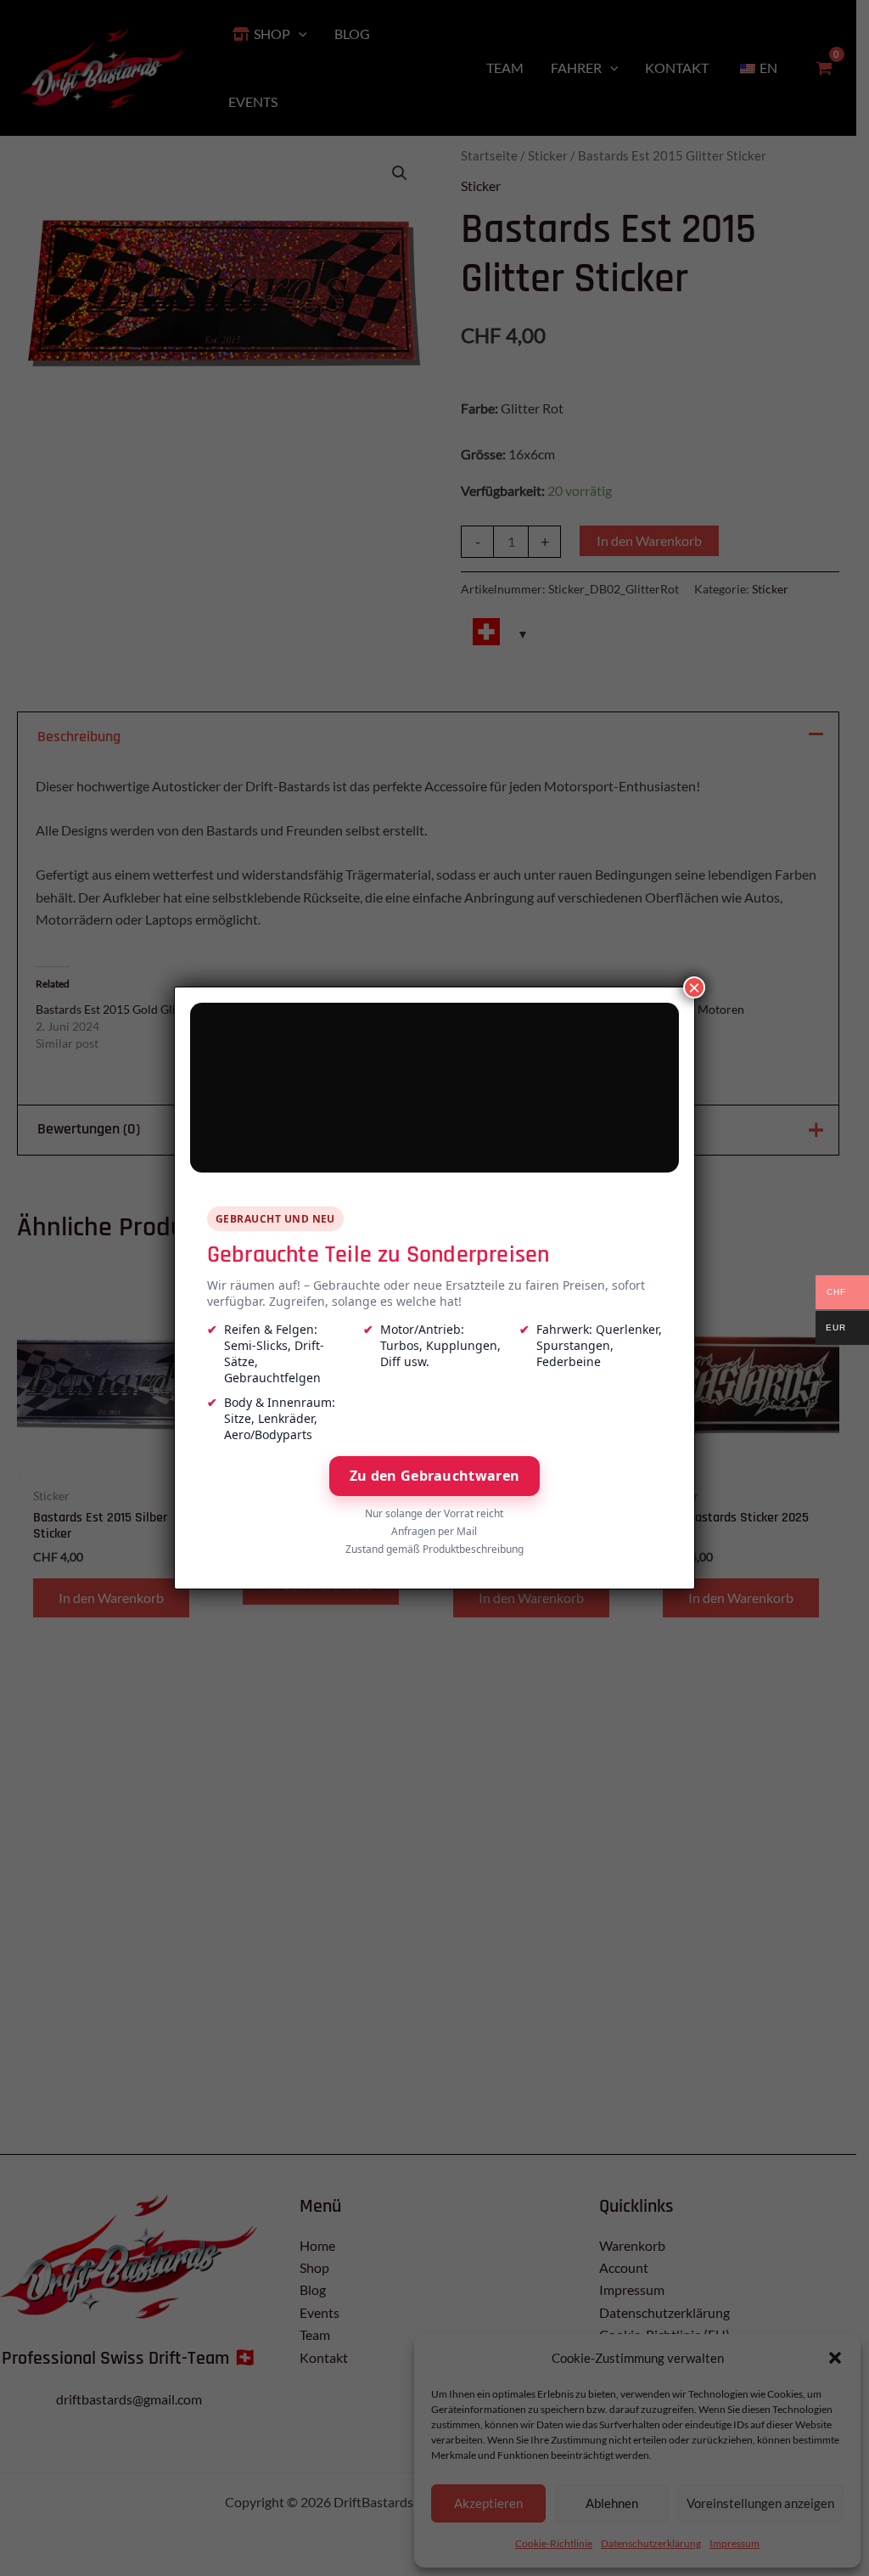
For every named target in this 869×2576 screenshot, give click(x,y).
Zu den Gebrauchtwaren (434, 1476)
